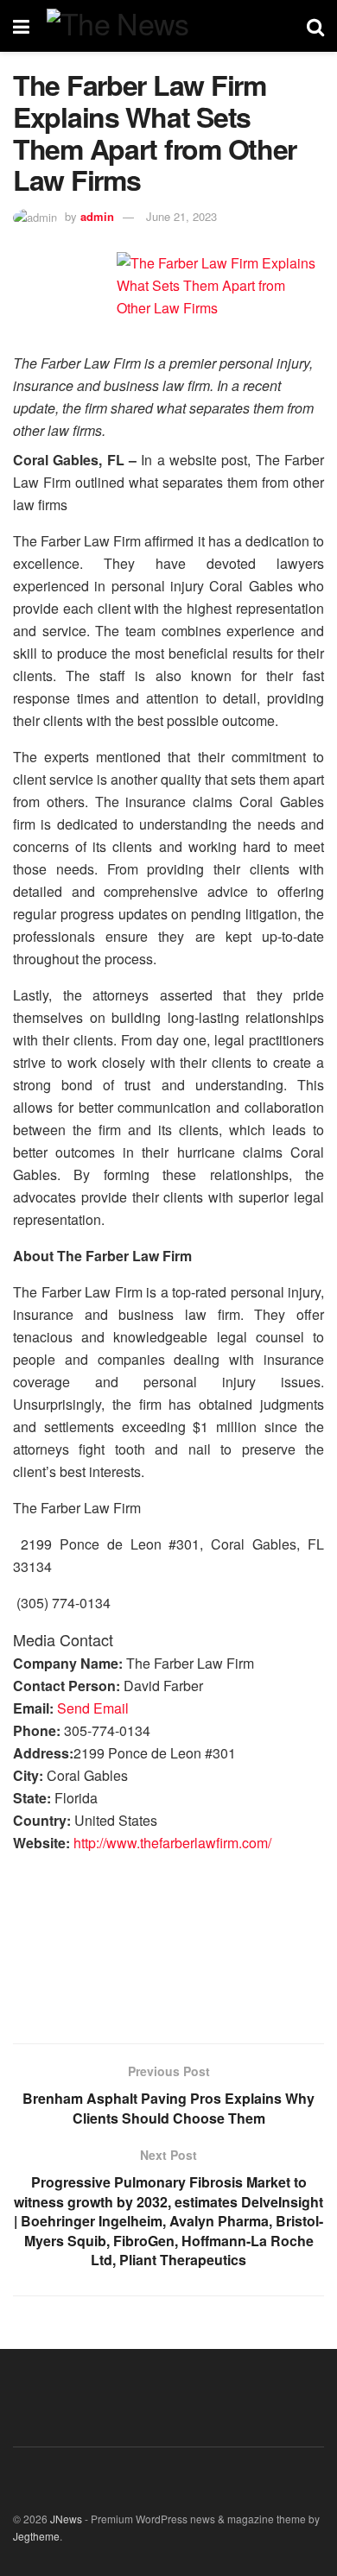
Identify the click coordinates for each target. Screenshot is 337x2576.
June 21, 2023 (181, 216)
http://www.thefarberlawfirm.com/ (172, 1843)
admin (97, 216)
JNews (66, 2519)
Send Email (93, 1708)
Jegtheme (36, 2536)
